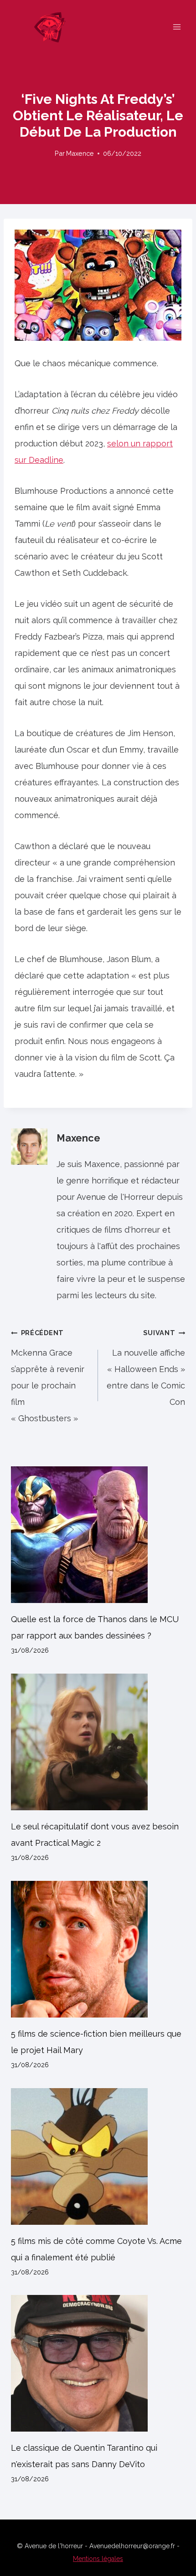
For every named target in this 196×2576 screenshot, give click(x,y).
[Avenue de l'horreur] (54, 27)
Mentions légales (98, 2559)
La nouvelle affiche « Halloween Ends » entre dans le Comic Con (146, 1368)
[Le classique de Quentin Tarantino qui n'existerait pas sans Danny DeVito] (98, 2363)
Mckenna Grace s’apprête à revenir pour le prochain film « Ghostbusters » (48, 1376)
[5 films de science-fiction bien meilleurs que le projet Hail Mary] (98, 1949)
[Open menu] (177, 27)
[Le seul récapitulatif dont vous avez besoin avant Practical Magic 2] (98, 1742)
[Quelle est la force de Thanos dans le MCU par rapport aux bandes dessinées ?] (98, 1535)
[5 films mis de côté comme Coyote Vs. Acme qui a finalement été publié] (98, 2156)
